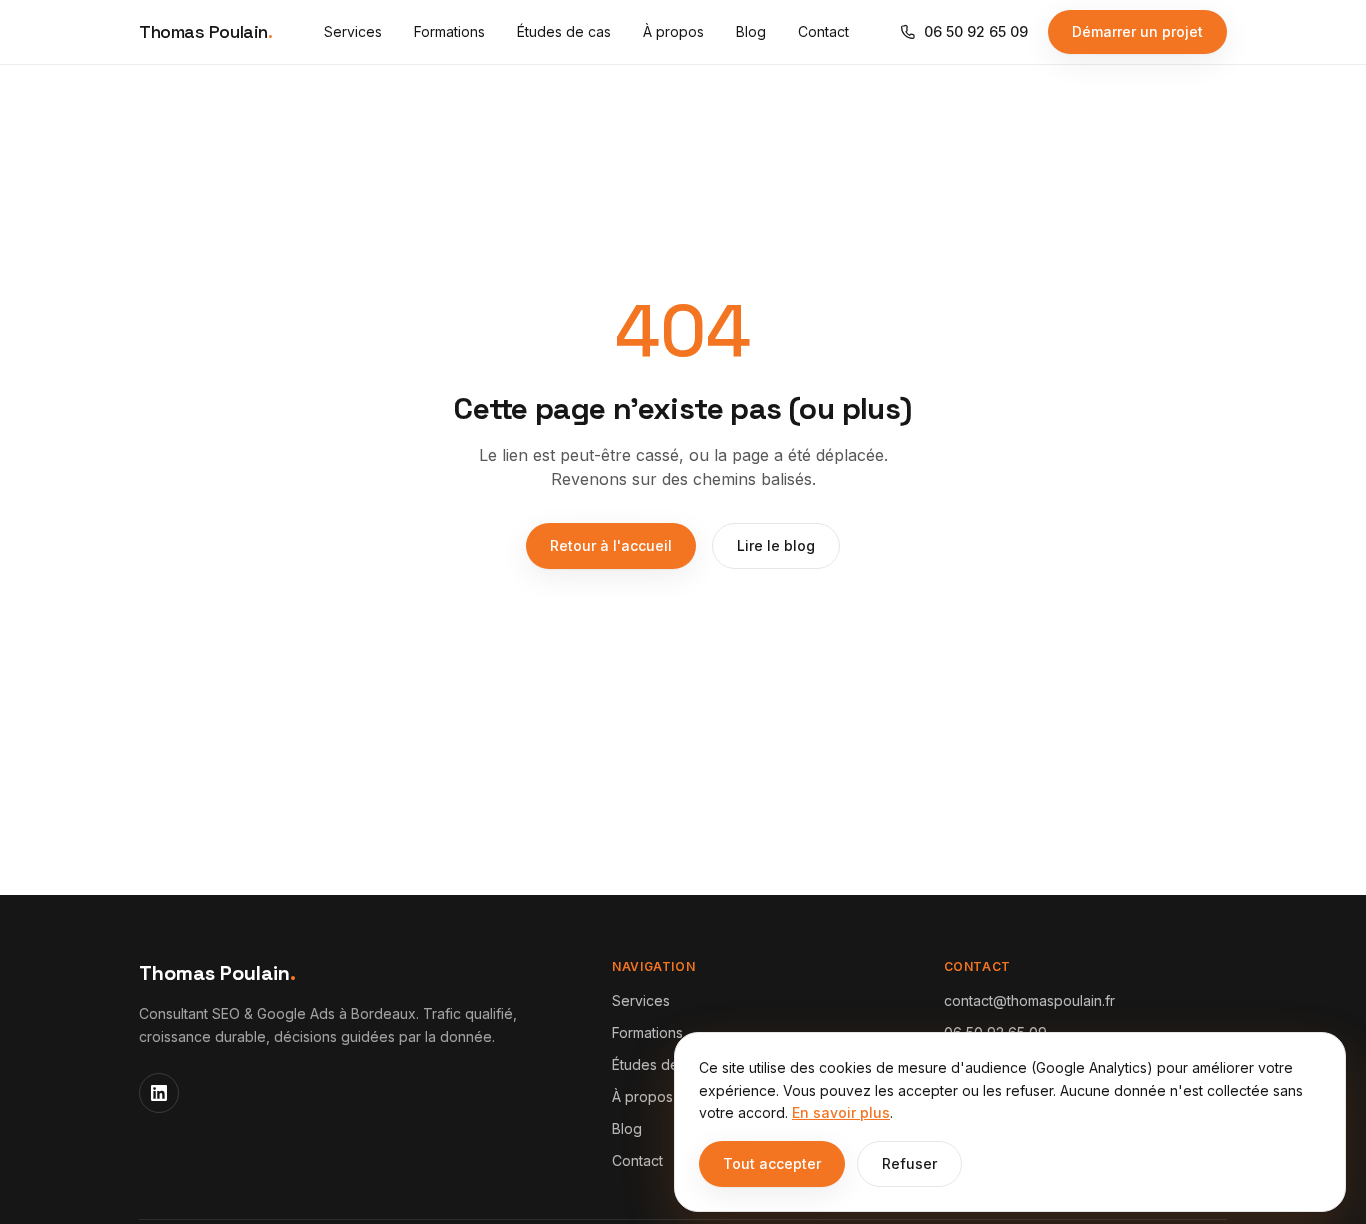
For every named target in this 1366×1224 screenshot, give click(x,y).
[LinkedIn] (159, 1093)
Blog (751, 31)
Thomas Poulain (205, 31)
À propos (673, 31)
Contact (823, 31)
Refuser (909, 1163)
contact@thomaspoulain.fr (1029, 1000)
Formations (449, 31)
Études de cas (564, 31)
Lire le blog (776, 545)
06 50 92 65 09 (976, 31)
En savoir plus (841, 1112)
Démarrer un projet (1137, 31)
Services (353, 31)
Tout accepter (772, 1163)
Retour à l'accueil (611, 545)
